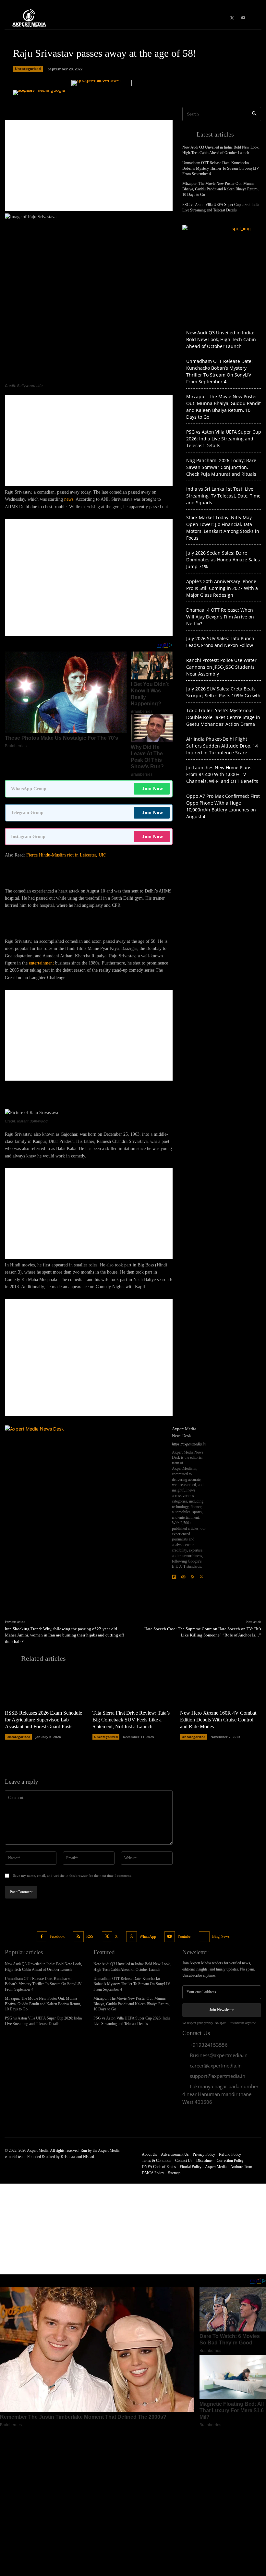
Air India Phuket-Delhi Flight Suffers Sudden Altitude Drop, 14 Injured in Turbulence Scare (222, 746)
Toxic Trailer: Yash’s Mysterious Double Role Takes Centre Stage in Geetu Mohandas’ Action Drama (223, 717)
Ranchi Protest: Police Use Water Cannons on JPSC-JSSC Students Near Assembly (221, 667)
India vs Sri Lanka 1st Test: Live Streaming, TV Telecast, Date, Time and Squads (223, 496)
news (69, 499)
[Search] (254, 114)
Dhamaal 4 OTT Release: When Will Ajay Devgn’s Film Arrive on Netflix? (220, 617)
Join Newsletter (222, 2010)
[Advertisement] (89, 165)
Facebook (57, 1936)
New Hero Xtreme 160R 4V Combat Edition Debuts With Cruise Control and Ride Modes (218, 1720)
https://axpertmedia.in (189, 1444)
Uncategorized (28, 69)
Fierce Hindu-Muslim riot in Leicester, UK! (66, 855)
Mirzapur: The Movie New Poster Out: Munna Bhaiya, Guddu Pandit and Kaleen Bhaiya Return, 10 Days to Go (220, 189)
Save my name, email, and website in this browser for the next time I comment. (72, 1875)
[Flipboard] (174, 1575)
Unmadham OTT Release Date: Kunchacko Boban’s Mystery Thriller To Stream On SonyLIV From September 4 (221, 168)
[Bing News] (204, 1937)
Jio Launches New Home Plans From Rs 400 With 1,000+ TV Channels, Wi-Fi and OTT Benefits (222, 774)
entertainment (41, 963)
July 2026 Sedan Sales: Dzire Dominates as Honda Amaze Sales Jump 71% (223, 560)
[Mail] (183, 1575)
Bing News (221, 1936)
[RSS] (192, 1575)
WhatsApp (148, 1936)
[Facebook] (42, 1937)
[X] (201, 1575)
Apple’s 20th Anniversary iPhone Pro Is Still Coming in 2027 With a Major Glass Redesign (222, 588)
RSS (90, 1936)
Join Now (153, 789)
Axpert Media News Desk (184, 1432)
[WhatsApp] (132, 1937)
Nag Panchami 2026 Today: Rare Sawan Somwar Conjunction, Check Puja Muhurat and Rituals (221, 467)
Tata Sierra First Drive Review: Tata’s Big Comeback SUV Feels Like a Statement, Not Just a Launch (131, 1720)
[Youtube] (170, 1937)
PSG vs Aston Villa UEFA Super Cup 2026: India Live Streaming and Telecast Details (224, 439)
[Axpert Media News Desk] (86, 1506)
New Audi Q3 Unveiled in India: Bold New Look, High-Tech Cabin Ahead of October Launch (221, 339)
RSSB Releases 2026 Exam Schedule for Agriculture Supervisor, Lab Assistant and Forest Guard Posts (43, 1720)
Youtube (184, 1936)
